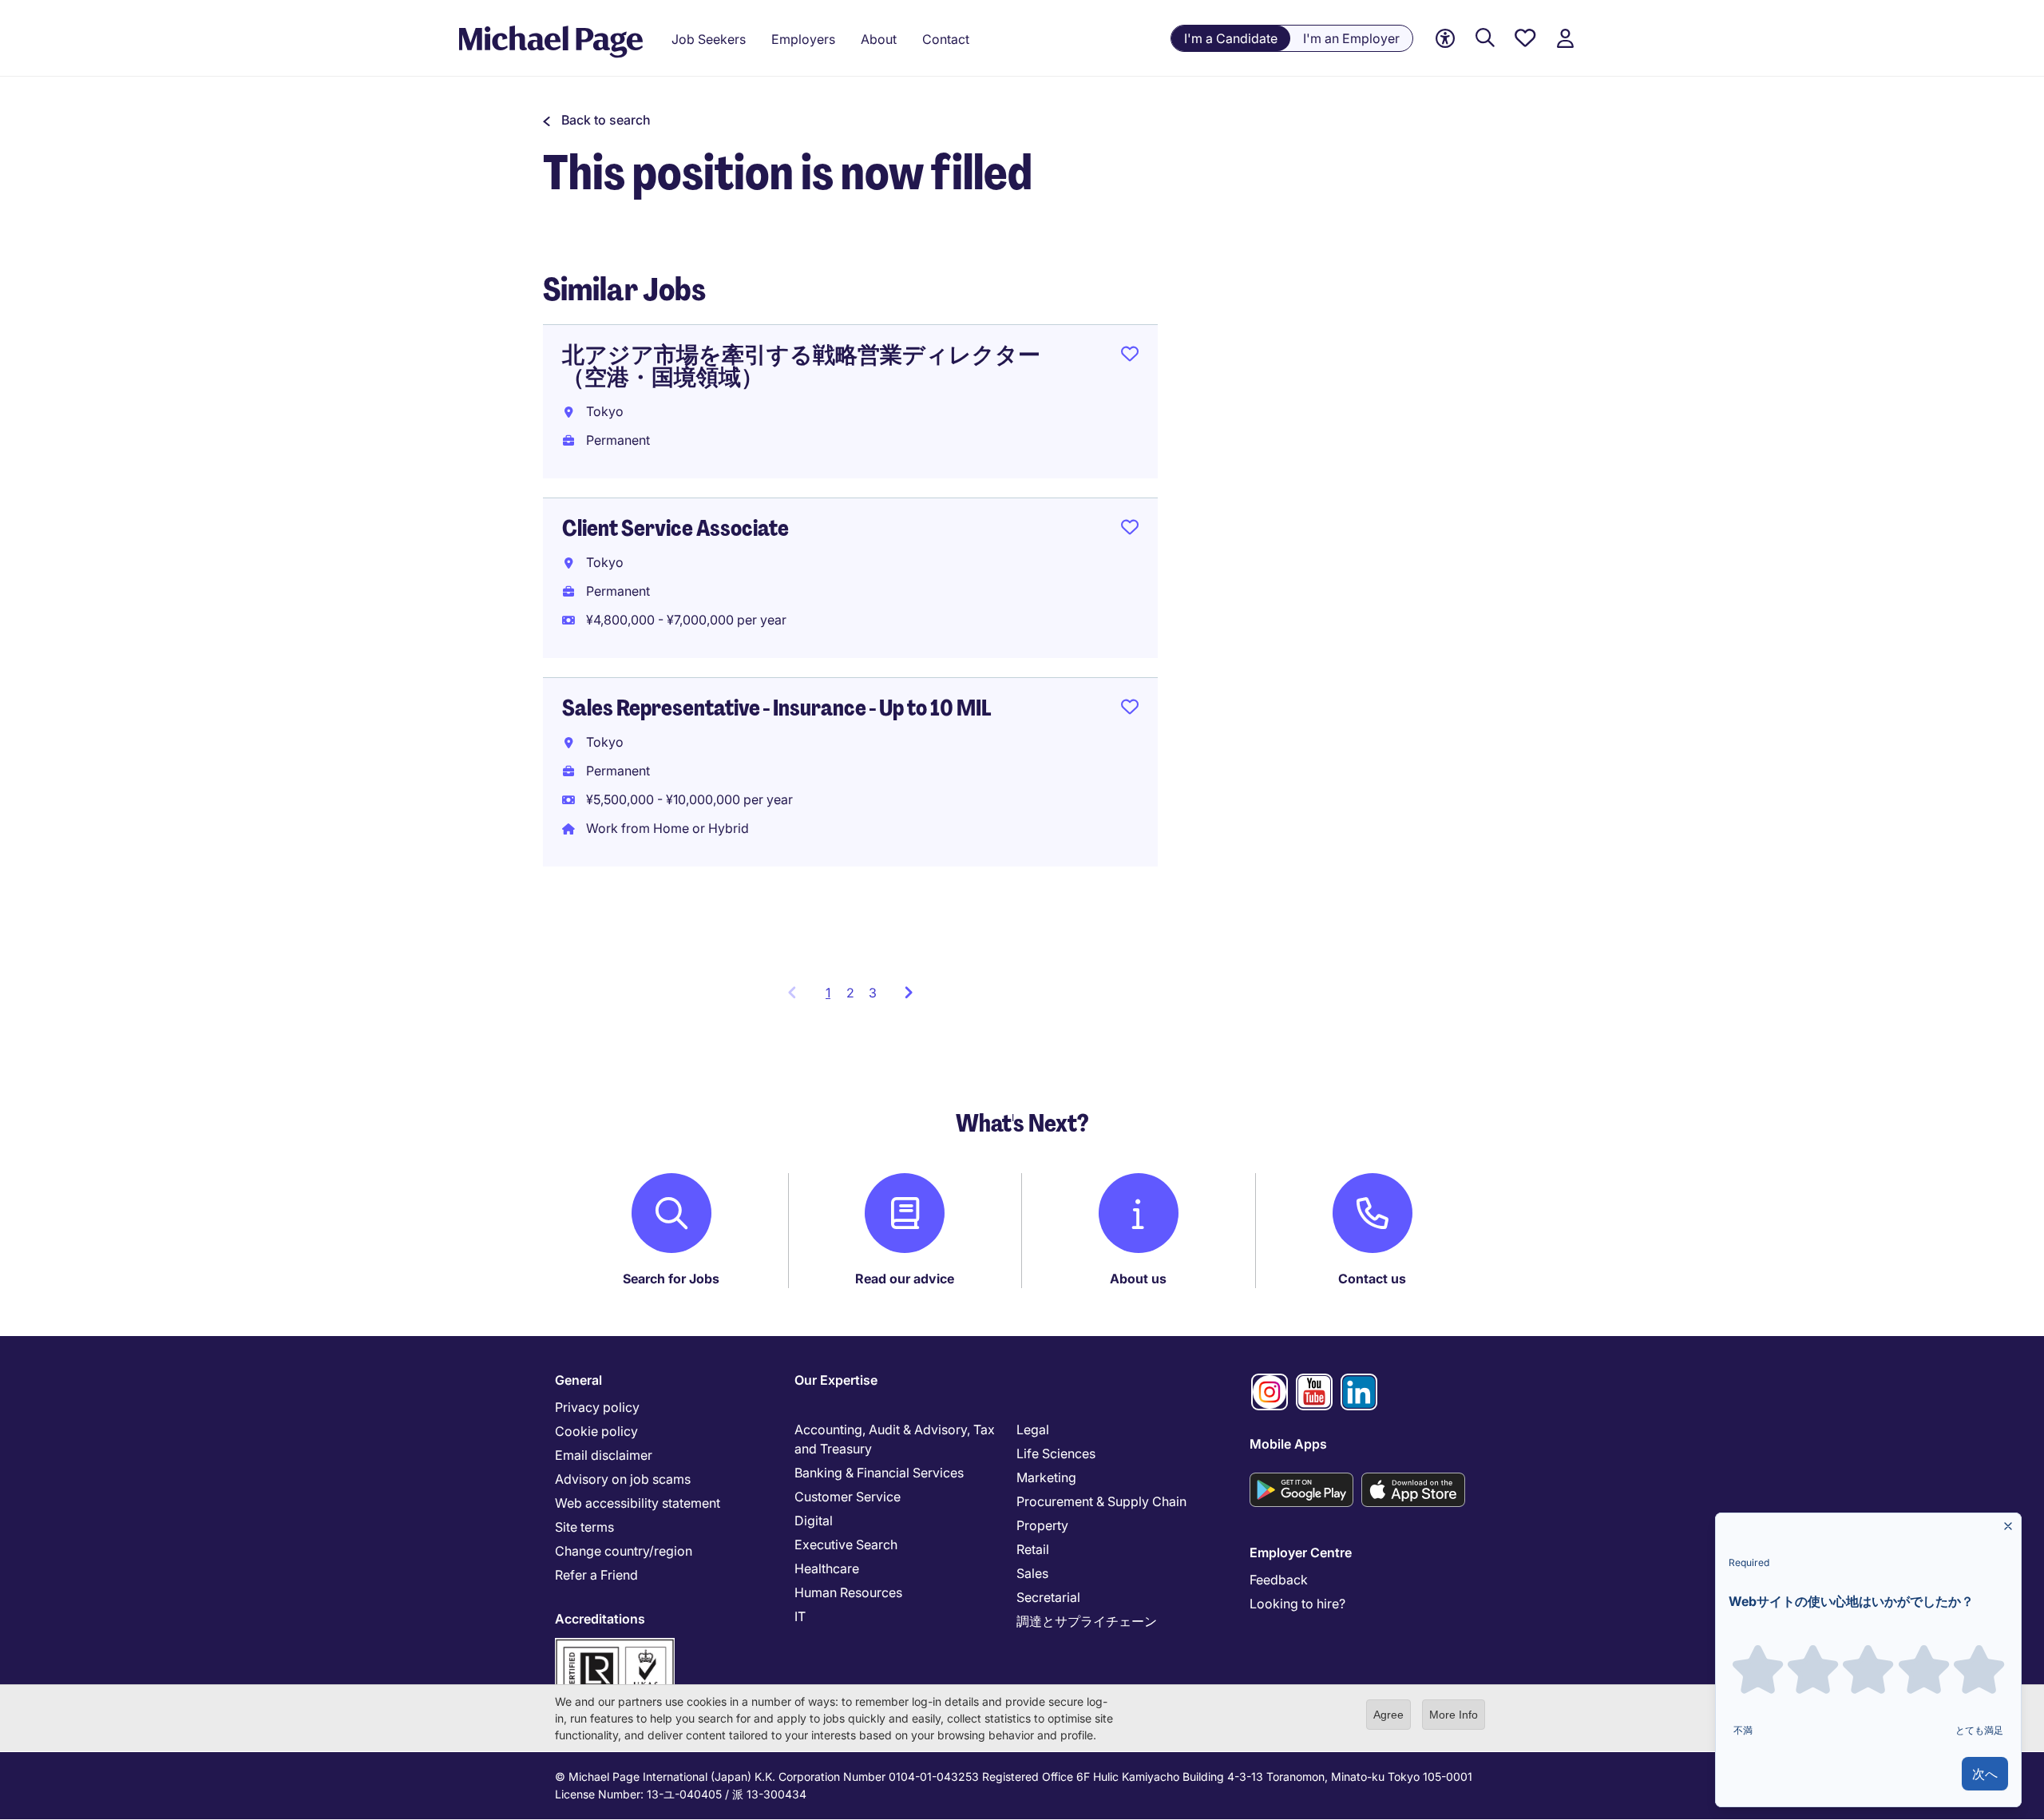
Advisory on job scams (623, 1479)
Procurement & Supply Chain (1101, 1501)
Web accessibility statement (638, 1503)
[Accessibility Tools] (1445, 39)
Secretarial (1048, 1597)
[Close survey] (2008, 1526)
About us (1138, 1279)
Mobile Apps (1288, 1444)
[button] (597, 120)
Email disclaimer (604, 1455)
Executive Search (846, 1544)
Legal (1033, 1429)
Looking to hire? (1297, 1604)
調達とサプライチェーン (1087, 1621)
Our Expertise (836, 1380)
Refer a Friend (596, 1575)
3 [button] (873, 993)
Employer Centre (1301, 1552)
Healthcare (827, 1568)
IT (800, 1616)
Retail (1033, 1549)
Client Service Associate (675, 528)
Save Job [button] (1130, 357)
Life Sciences (1056, 1453)
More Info (1454, 1715)
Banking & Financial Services (879, 1473)
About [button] (879, 39)
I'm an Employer (1351, 38)
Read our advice (905, 1279)
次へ (1985, 1774)
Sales (1032, 1573)
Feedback (1279, 1580)
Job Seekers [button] (709, 39)
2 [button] (850, 993)
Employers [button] (803, 39)
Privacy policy (597, 1407)
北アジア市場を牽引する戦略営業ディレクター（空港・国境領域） (801, 366)
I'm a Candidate (1231, 38)
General (578, 1380)
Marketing (1046, 1477)
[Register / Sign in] (1565, 39)
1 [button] (832, 997)
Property (1042, 1525)
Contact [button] (946, 39)
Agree (1388, 1715)
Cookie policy (596, 1431)
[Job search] (1485, 39)
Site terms (584, 1527)
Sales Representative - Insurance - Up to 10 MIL (776, 708)
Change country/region (624, 1551)
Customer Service (848, 1497)
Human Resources (848, 1592)
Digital (814, 1521)
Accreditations (600, 1619)
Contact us (1372, 1279)
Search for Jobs (671, 1279)
